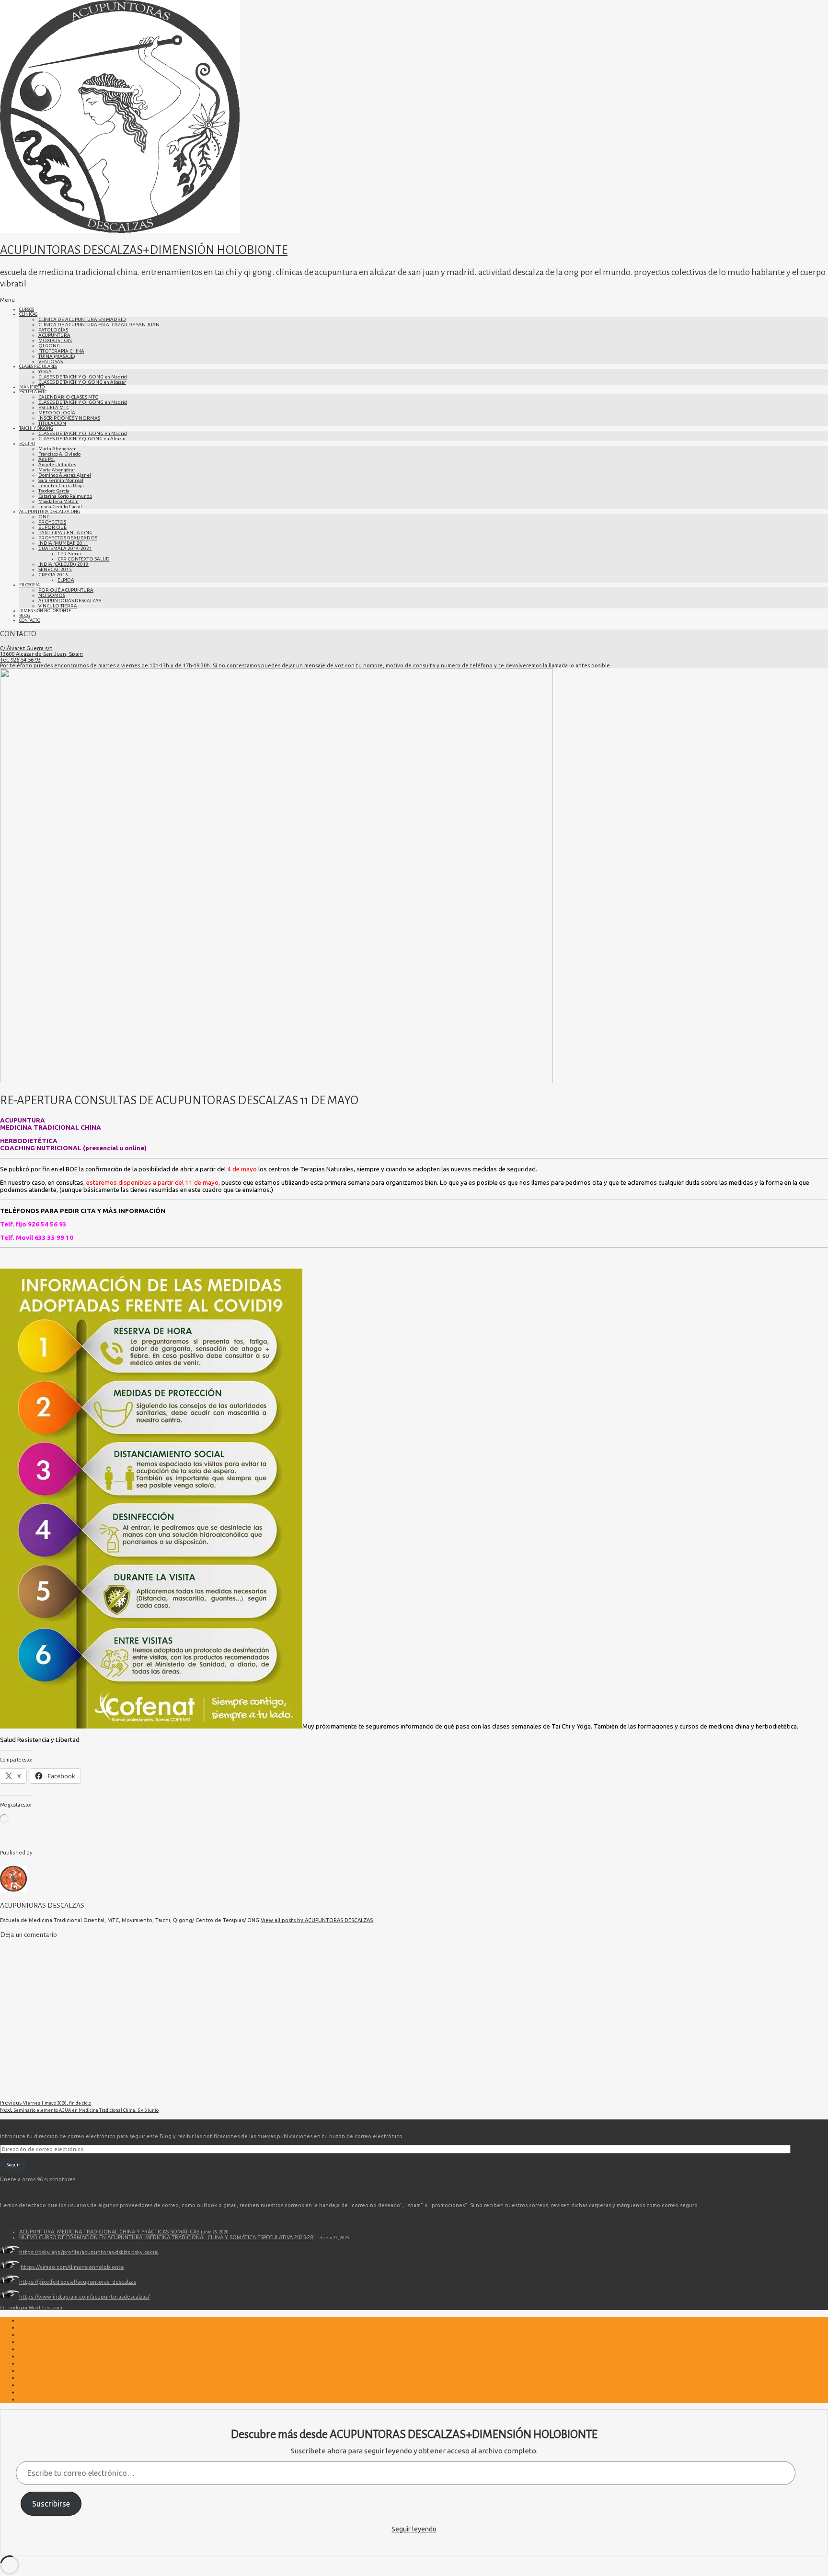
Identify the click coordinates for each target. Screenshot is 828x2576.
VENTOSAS (51, 361)
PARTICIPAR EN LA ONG (65, 532)
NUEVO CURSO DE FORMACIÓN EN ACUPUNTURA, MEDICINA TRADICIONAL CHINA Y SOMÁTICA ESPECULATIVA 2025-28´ (167, 2237)
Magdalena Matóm (58, 501)
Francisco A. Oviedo (59, 454)
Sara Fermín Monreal (61, 480)
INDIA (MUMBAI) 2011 (63, 543)
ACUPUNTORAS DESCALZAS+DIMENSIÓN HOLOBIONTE (144, 250)
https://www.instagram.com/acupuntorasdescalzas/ (84, 2297)
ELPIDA (66, 580)
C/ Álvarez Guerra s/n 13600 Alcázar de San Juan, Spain (41, 651)
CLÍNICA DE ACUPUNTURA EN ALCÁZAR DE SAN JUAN (99, 325)
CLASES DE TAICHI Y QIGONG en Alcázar (82, 382)
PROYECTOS (52, 522)
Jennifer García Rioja (61, 486)
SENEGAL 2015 (55, 569)
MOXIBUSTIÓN (55, 340)
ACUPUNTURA (54, 335)
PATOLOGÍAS (53, 330)
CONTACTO (30, 620)
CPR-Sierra (69, 554)
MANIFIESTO (32, 387)
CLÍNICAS (28, 314)
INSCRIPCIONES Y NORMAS (69, 418)
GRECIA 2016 (53, 575)
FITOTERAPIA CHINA (61, 351)
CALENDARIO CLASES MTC (68, 397)
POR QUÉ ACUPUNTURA (66, 590)
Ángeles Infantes (57, 464)
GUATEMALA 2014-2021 (65, 548)
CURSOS (27, 309)
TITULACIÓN (52, 423)
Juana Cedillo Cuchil (60, 507)
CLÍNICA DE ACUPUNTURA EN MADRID (82, 319)
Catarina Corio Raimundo (65, 496)
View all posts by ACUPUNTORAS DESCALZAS (317, 1920)
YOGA (45, 372)
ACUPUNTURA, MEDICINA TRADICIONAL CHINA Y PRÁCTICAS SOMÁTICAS (109, 2232)
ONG (44, 517)
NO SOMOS (52, 595)
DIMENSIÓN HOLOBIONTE (45, 611)
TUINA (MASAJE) (57, 356)
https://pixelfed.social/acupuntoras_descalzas (78, 2282)
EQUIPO (27, 444)
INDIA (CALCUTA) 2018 (63, 564)
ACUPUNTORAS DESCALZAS (70, 601)
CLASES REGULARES (38, 366)
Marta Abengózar (57, 449)
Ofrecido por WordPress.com (31, 2307)
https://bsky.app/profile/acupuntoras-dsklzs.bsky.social (89, 2252)
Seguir (13, 2165)
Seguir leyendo (414, 2529)
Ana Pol (46, 459)
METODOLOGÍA (57, 413)
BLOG (25, 616)
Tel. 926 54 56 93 (20, 660)
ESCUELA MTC (33, 392)
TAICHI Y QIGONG (36, 428)
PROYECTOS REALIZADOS (68, 538)
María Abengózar (57, 470)
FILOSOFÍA (29, 585)
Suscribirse (51, 2504)
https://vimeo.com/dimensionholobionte (72, 2267)
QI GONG (49, 346)
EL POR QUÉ (52, 527)
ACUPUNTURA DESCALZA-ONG (50, 512)
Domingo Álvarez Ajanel (65, 475)
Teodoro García (54, 491)
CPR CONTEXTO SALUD (84, 559)
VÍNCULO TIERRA (58, 606)
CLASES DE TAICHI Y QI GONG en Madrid (83, 377)
